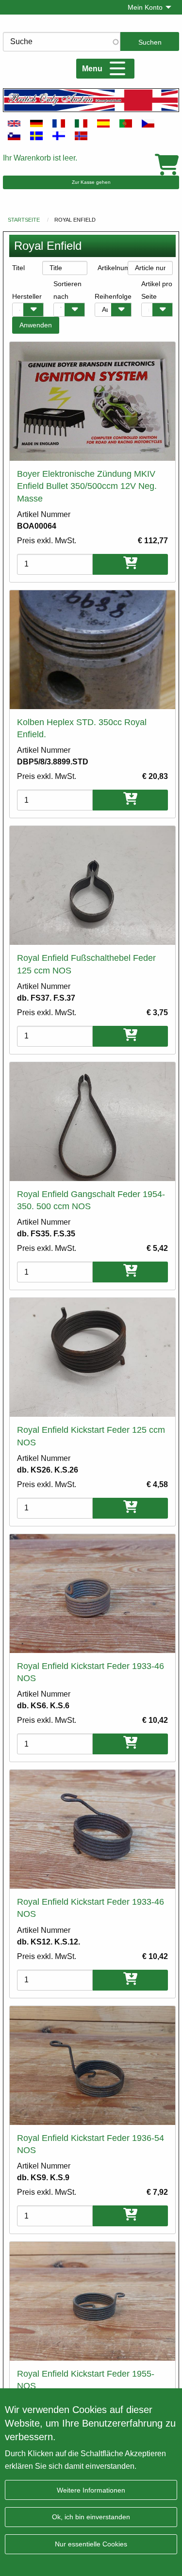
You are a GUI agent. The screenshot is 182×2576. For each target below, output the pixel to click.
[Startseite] (91, 100)
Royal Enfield (75, 220)
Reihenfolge (113, 296)
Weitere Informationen (91, 2490)
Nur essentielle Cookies (91, 2544)
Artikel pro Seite (157, 290)
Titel (18, 268)
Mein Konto (145, 7)
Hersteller (27, 296)
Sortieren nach (67, 290)
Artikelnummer (113, 268)
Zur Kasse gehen (91, 182)
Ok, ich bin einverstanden (91, 2517)
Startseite (24, 220)
